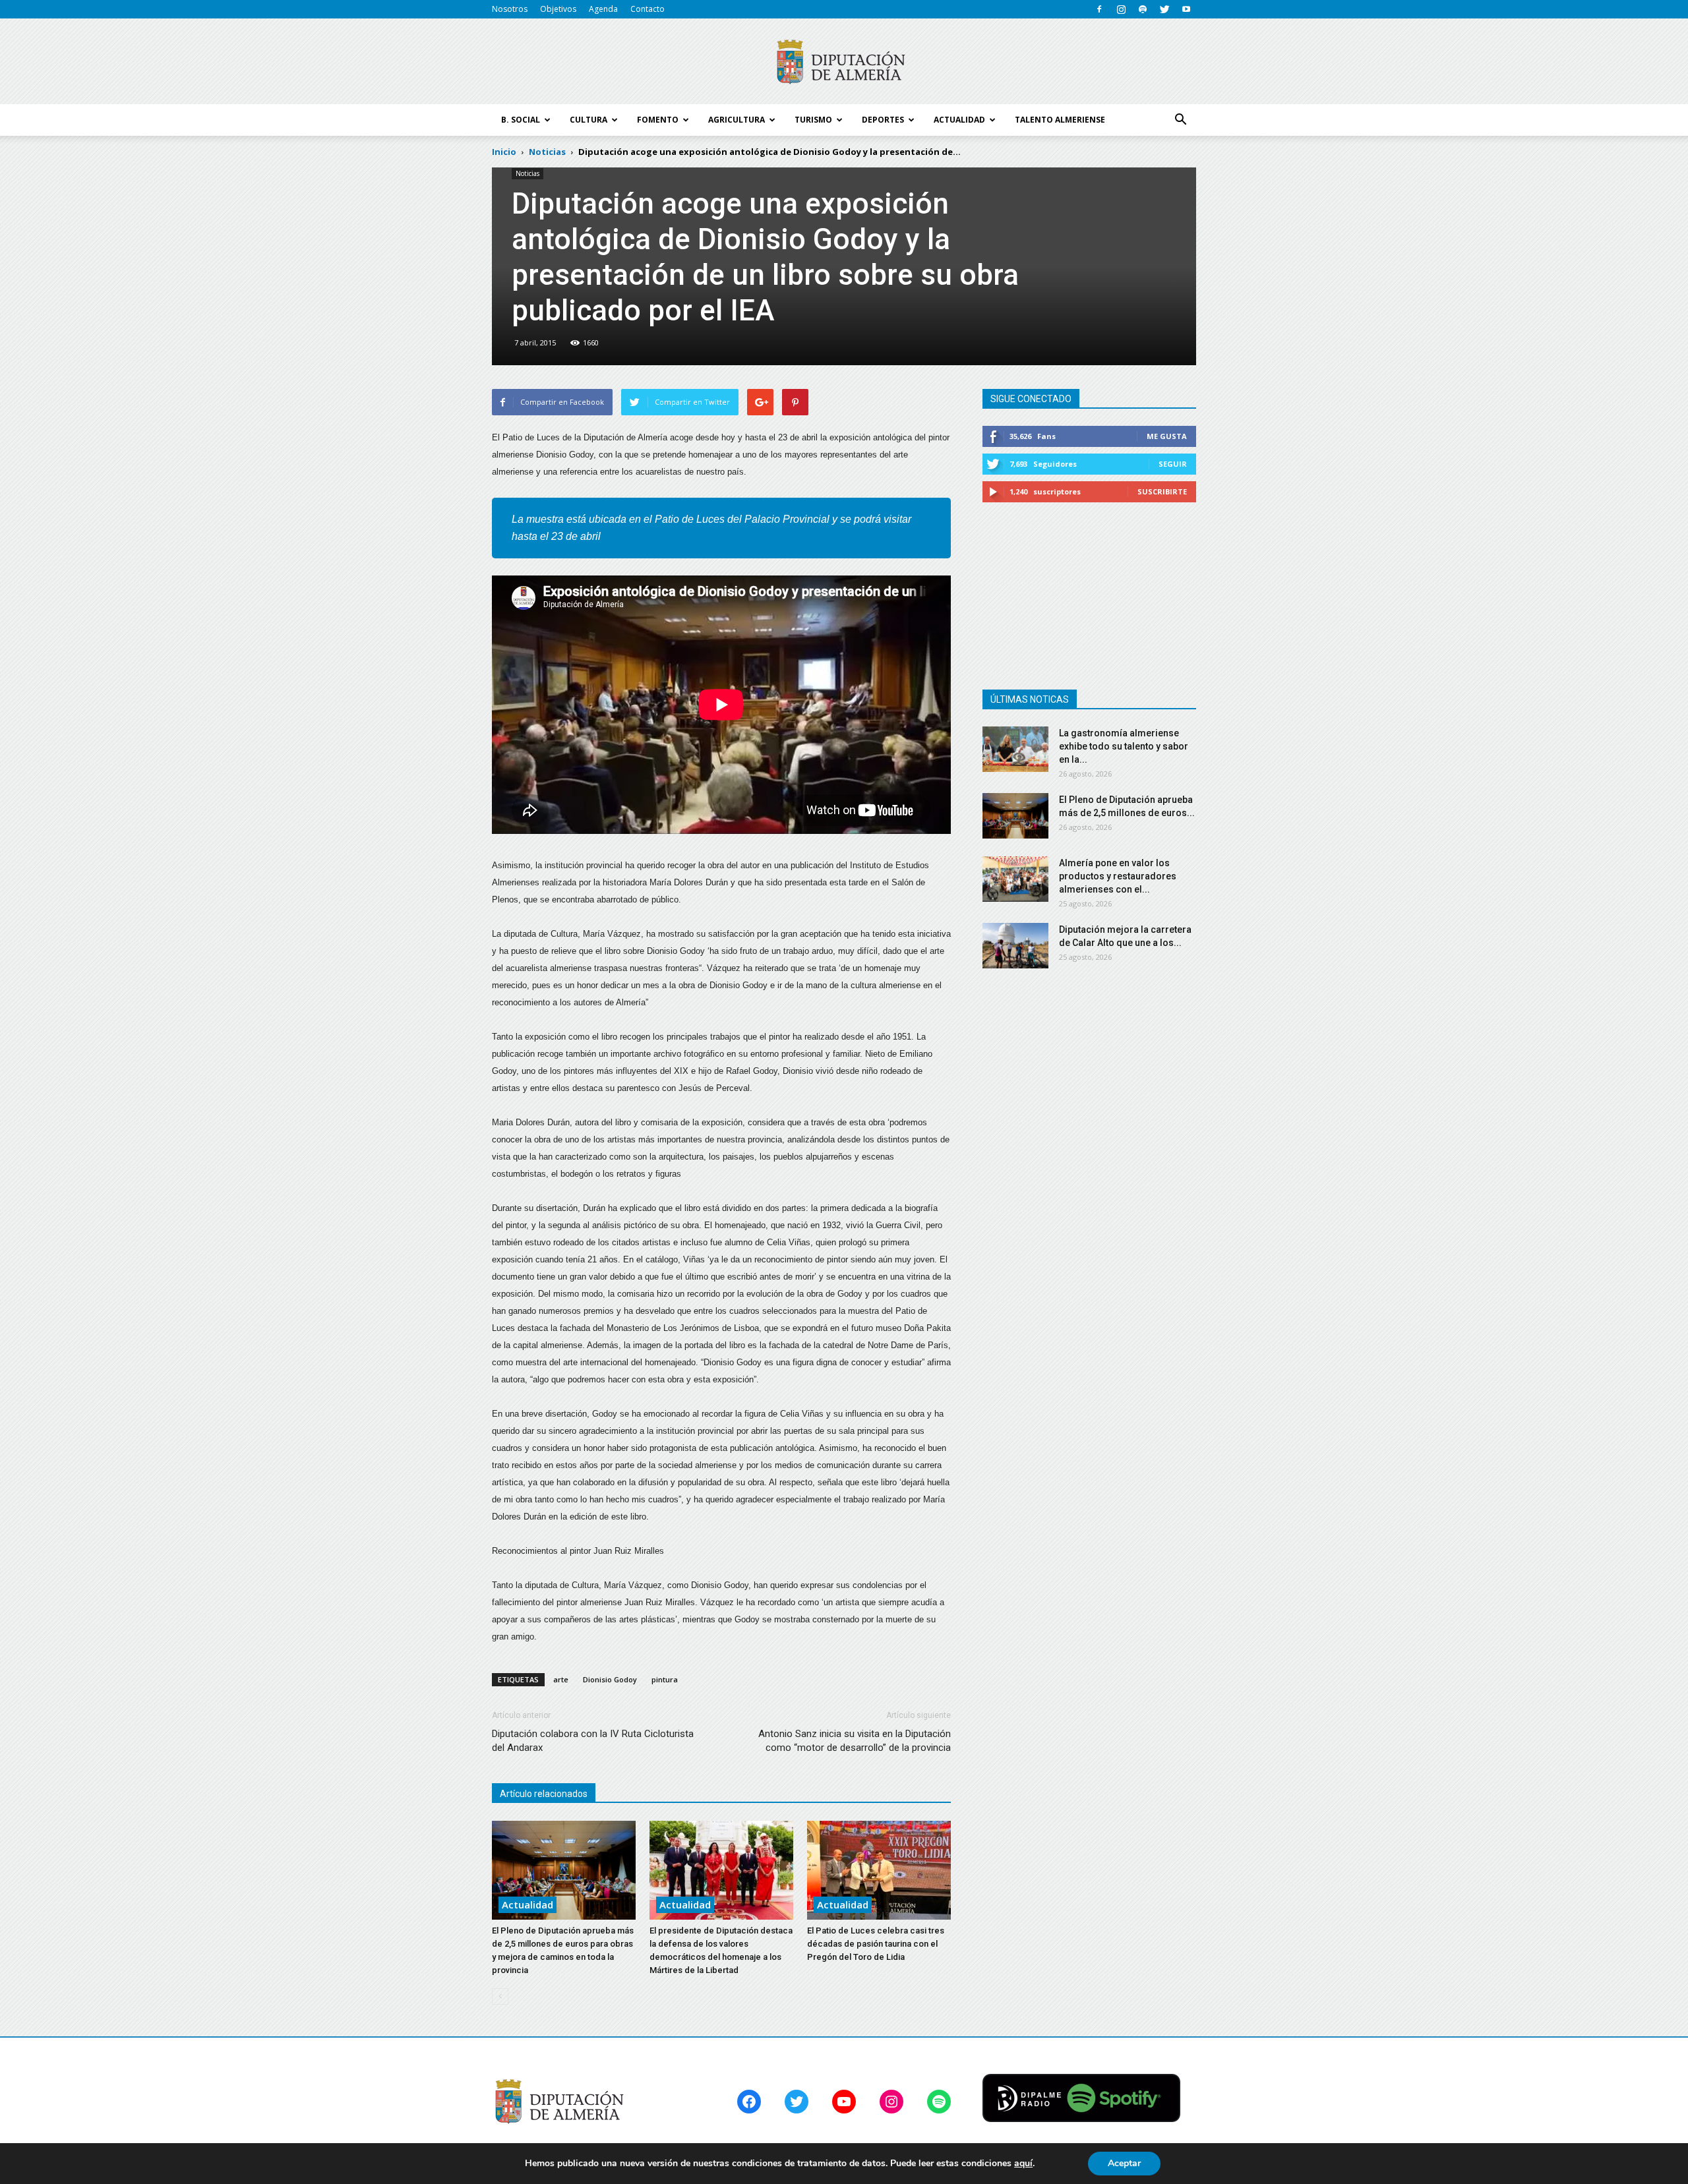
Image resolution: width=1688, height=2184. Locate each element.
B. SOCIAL (521, 120)
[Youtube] (1186, 9)
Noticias (527, 173)
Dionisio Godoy (610, 1679)
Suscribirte (1162, 491)
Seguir (1173, 464)
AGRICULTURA (737, 120)
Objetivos (558, 9)
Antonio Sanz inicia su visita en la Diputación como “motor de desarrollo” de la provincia (855, 1741)
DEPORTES (883, 120)
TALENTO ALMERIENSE (1060, 120)
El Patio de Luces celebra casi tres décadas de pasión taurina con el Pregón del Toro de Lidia (876, 1944)
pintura (665, 1679)
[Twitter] (1164, 9)
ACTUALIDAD (959, 120)
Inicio (504, 152)
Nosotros (510, 9)
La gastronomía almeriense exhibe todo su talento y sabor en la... (1124, 746)
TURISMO (813, 120)
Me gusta (1167, 436)
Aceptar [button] (1124, 2163)
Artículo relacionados (544, 1794)
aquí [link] (1023, 2163)
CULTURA (588, 120)
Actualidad (527, 1904)
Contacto (648, 9)
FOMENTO (658, 120)
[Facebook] (1099, 9)
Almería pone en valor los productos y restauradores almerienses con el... (1118, 876)
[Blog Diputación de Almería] (844, 62)
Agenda (603, 9)
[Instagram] (1121, 9)
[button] (1180, 120)
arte (561, 1679)
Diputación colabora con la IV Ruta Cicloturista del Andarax (593, 1741)
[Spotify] (1143, 9)
